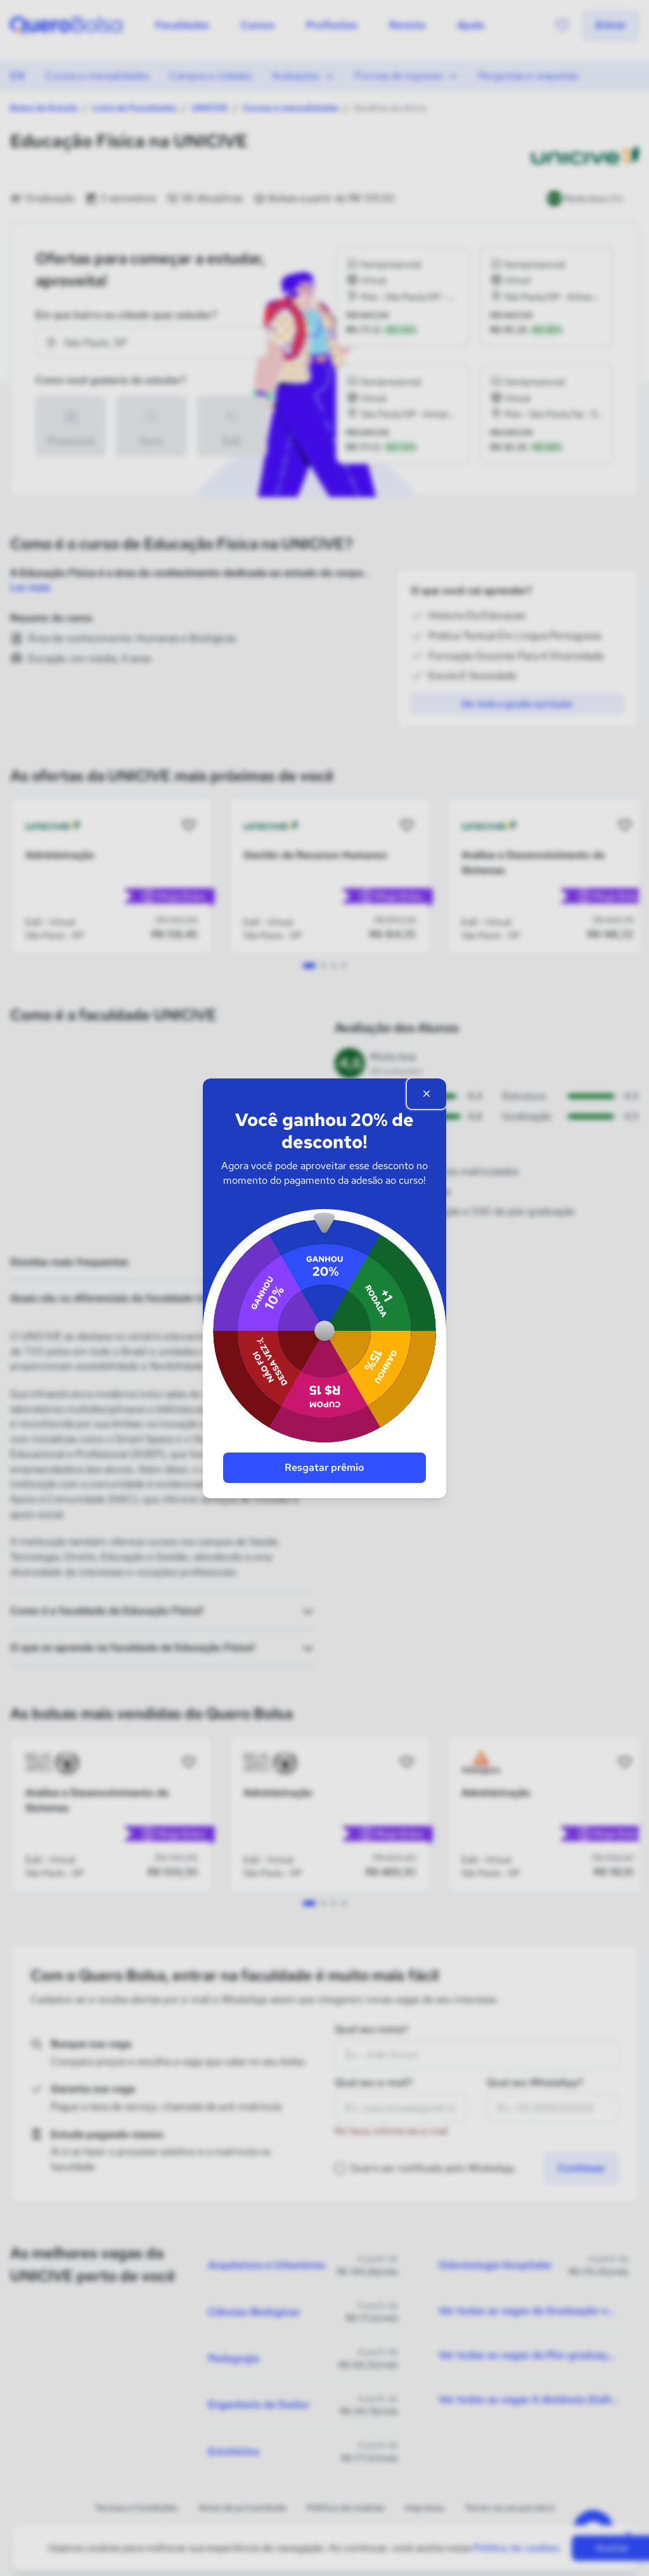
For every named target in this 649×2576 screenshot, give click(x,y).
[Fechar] (427, 1094)
